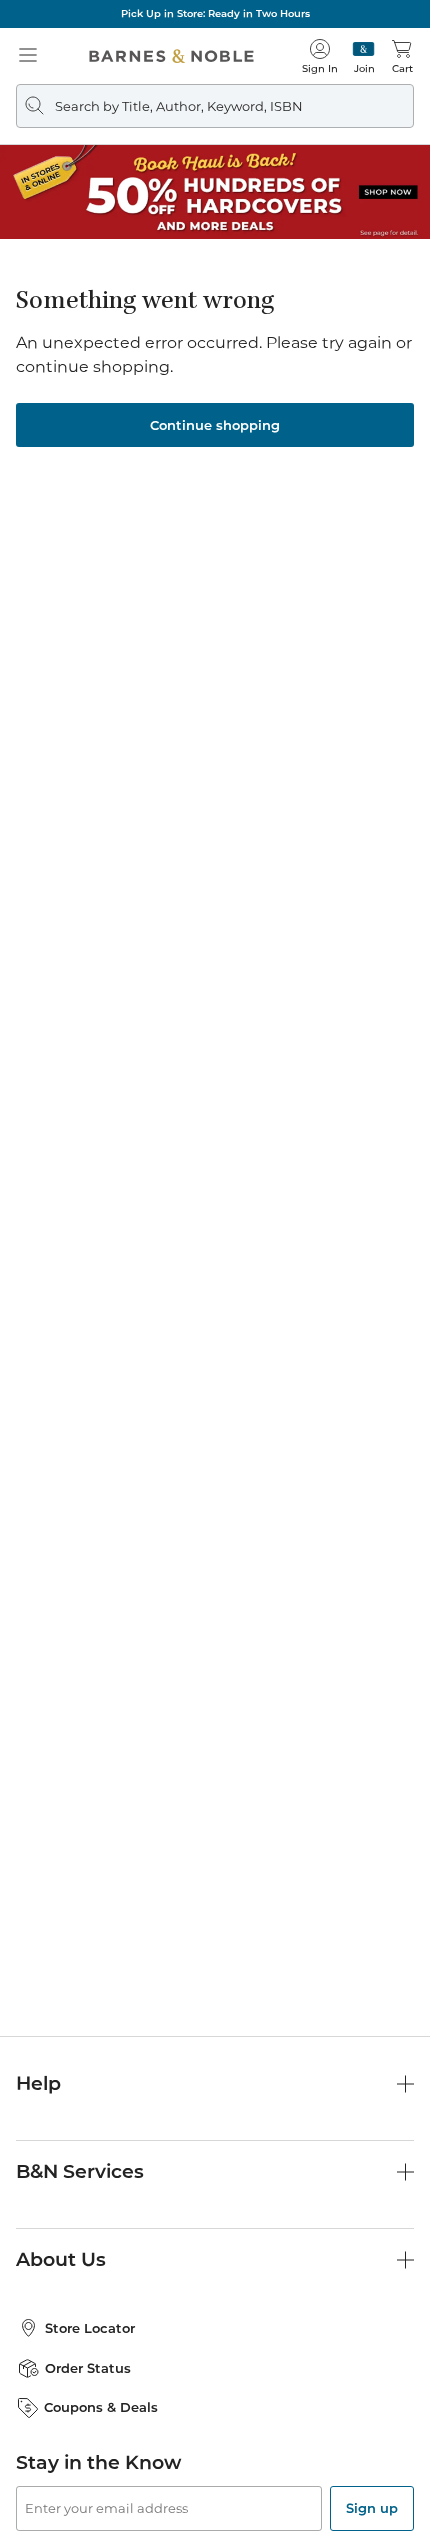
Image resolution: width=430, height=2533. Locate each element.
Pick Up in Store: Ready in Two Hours (215, 13)
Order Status (88, 2368)
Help (38, 2083)
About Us (61, 2259)
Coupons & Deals (101, 2407)
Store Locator (90, 2328)
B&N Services (80, 2171)
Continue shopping (215, 425)
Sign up (372, 2508)
